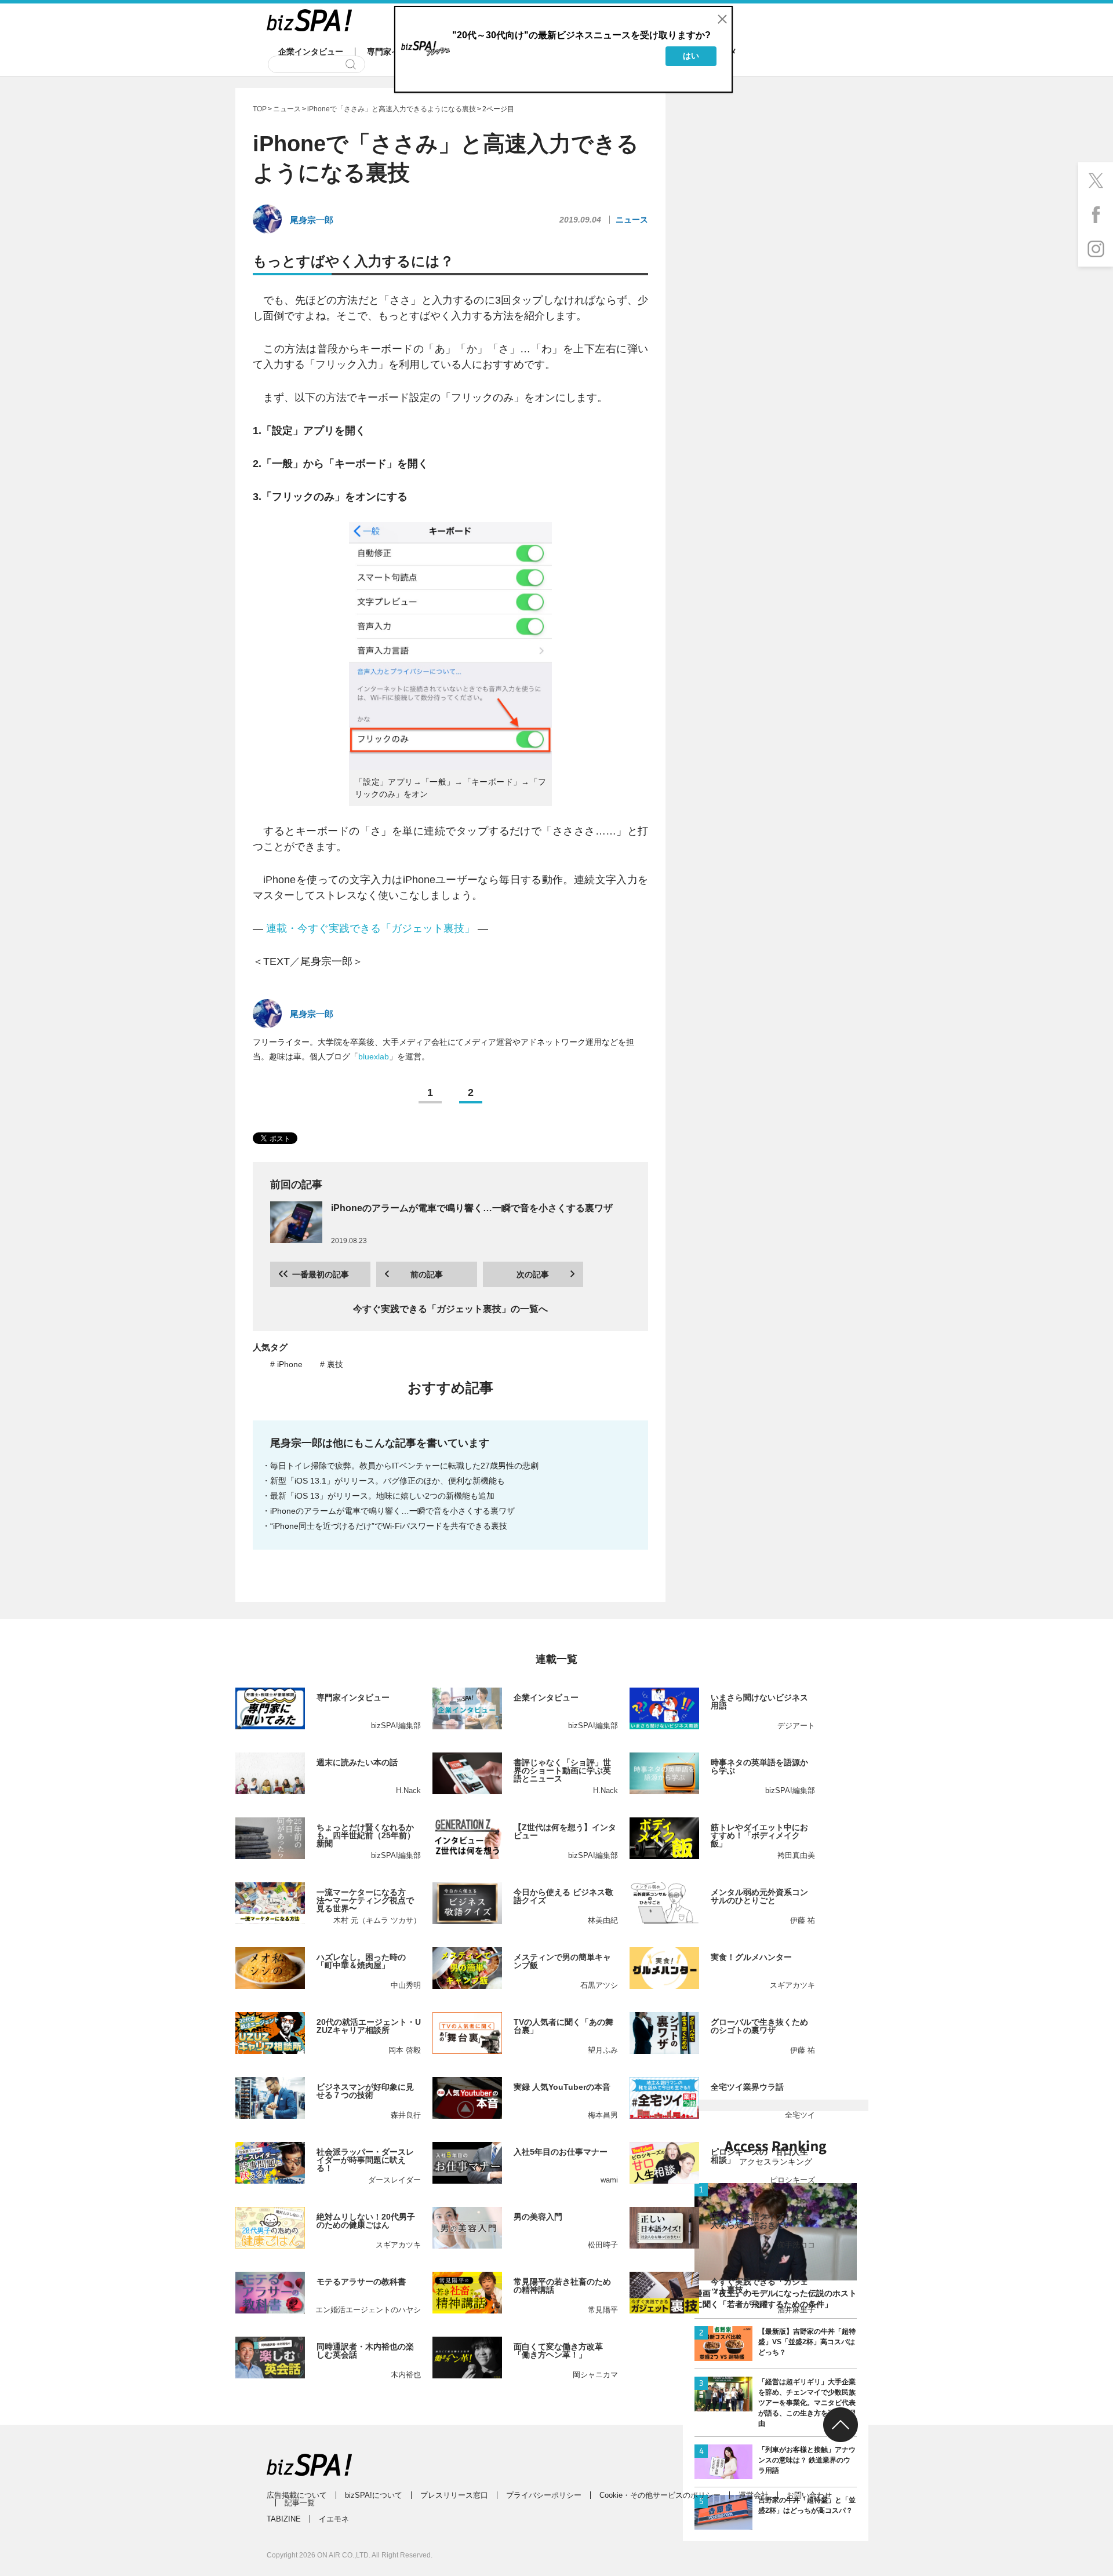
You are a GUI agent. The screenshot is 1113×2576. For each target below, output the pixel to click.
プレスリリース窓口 (454, 2495)
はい (691, 56)
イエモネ (334, 2519)
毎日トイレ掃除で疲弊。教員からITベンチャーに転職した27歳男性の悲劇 (404, 1466)
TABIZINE (284, 2519)
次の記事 (533, 1274)
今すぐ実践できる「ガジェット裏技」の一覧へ (450, 1309)
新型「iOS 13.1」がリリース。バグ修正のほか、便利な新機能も (388, 1481)
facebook (1096, 214)
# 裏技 (332, 1364)
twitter (1096, 180)
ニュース (632, 220)
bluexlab (374, 1056)
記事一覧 (300, 2503)
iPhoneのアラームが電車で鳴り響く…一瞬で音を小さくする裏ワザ (392, 1511)
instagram (1096, 249)
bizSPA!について (374, 2495)
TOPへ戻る (841, 2425)
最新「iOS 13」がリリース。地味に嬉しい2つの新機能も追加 (382, 1496)
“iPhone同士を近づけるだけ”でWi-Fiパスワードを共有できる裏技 (389, 1526)
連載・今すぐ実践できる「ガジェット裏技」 (370, 928)
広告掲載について (297, 2495)
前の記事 (427, 1274)
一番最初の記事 (321, 1274)
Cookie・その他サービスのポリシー (660, 2495)
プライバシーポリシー (544, 2495)
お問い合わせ (809, 2495)
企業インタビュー (311, 52)
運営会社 (754, 2495)
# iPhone (286, 1364)
